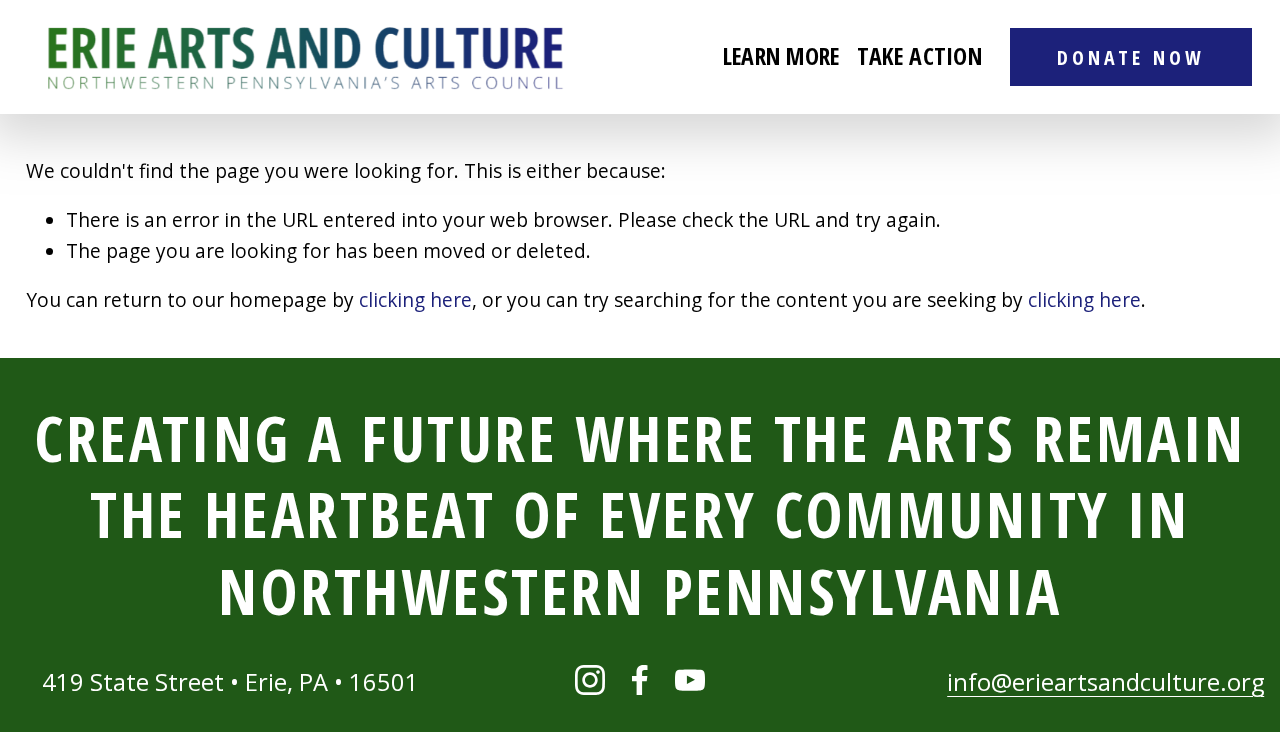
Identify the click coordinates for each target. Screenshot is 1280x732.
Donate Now (1131, 57)
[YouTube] (690, 680)
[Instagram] (590, 680)
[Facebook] (640, 680)
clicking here (415, 300)
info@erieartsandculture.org (1105, 682)
